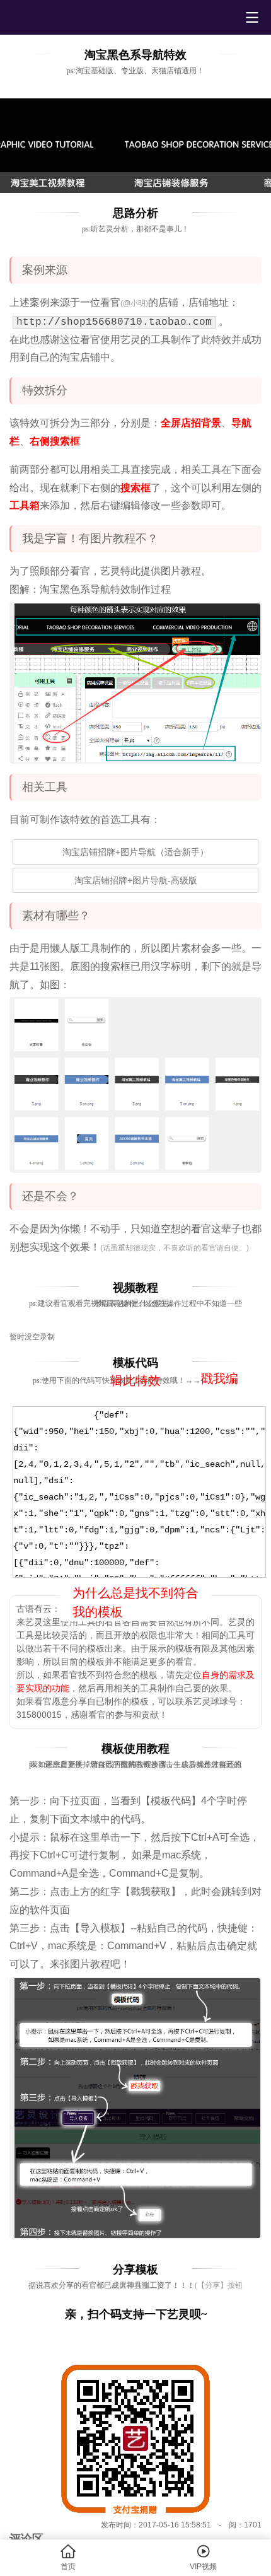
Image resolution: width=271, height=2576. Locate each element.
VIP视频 (203, 2557)
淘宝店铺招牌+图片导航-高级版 (136, 880)
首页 (68, 2557)
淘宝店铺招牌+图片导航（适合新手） (135, 852)
